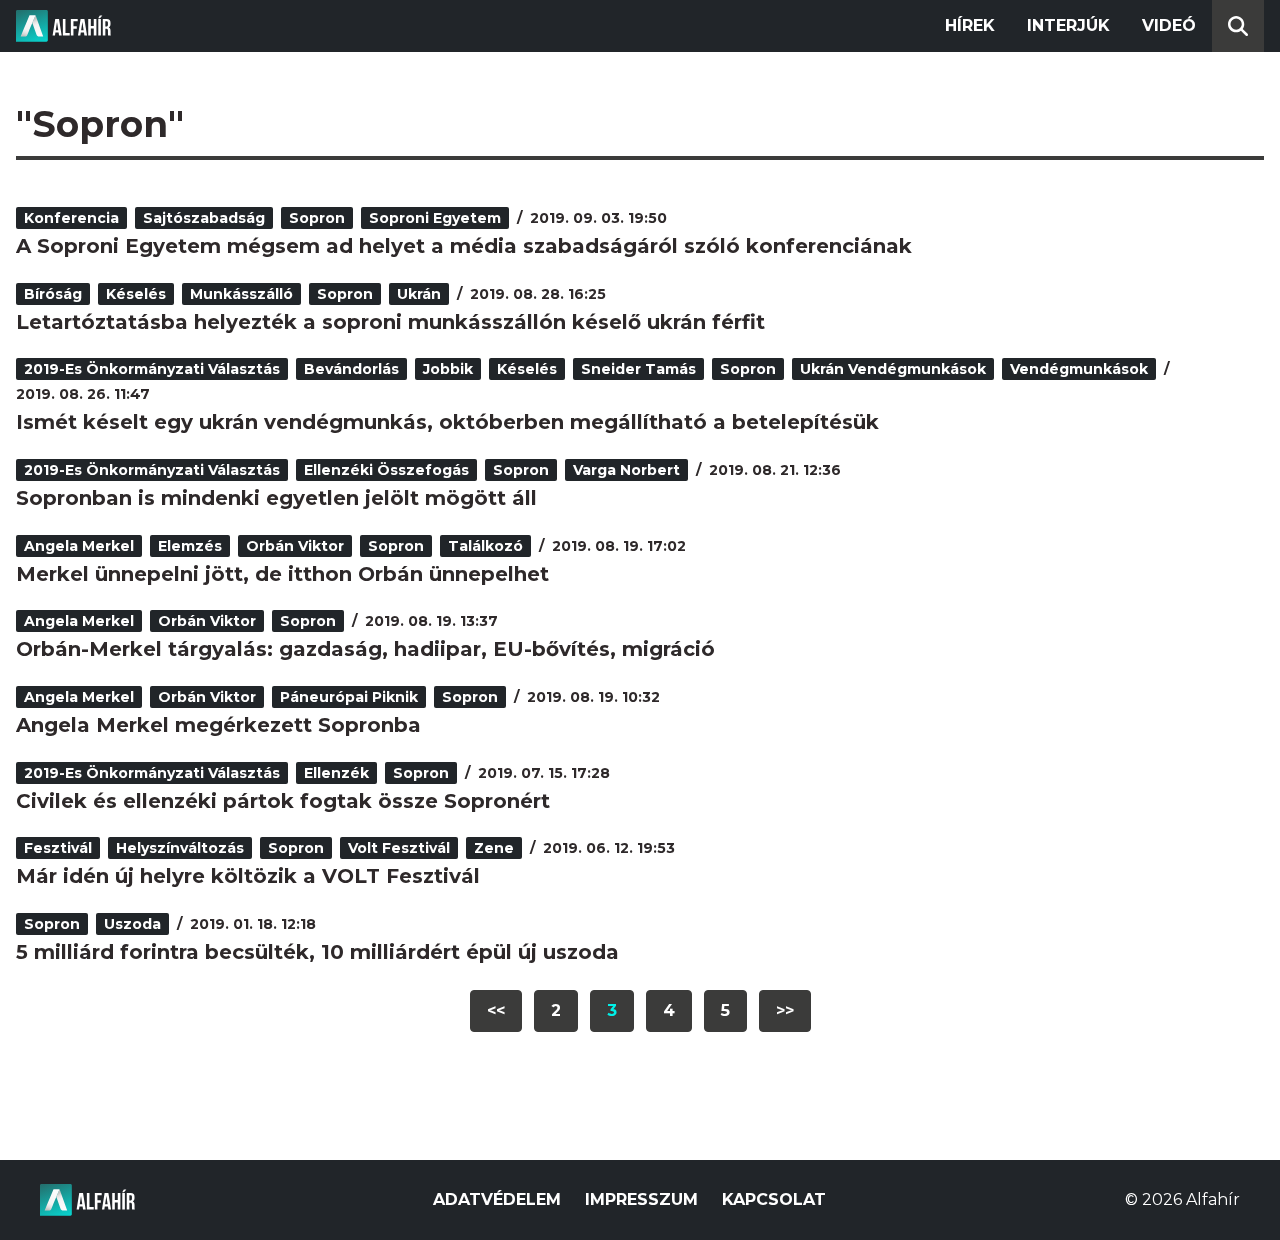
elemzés (190, 546)
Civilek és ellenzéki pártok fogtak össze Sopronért (283, 801)
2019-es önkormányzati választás (152, 369)
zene (494, 848)
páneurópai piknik (349, 697)
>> (785, 1010)
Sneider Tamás (638, 369)
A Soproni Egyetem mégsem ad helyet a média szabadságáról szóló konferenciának (464, 246)
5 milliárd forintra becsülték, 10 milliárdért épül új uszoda (317, 952)
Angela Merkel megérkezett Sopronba (218, 725)
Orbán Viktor (295, 546)
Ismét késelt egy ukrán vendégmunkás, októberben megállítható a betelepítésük (447, 422)
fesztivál (58, 848)
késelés (136, 294)
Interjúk (1068, 25)
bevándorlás (351, 369)
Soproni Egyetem (435, 218)
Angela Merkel (79, 546)
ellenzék (336, 773)
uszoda (132, 924)
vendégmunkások (1079, 369)
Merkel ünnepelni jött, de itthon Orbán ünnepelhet (282, 574)
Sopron (317, 218)
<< (496, 1010)
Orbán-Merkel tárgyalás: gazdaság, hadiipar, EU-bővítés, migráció (365, 649)
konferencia (71, 218)
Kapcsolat (774, 1199)
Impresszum (641, 1199)
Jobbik (448, 369)
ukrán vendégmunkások (893, 369)
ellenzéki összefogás (386, 470)
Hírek (970, 25)
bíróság (53, 294)
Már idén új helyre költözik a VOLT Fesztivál (248, 876)
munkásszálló (241, 294)
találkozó (485, 546)
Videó (1169, 25)
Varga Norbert (626, 470)
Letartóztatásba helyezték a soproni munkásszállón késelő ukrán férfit (390, 322)
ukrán (419, 294)
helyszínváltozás (180, 848)
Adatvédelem (497, 1199)
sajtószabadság (204, 218)
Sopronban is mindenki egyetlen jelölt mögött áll (276, 498)
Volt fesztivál (399, 848)
